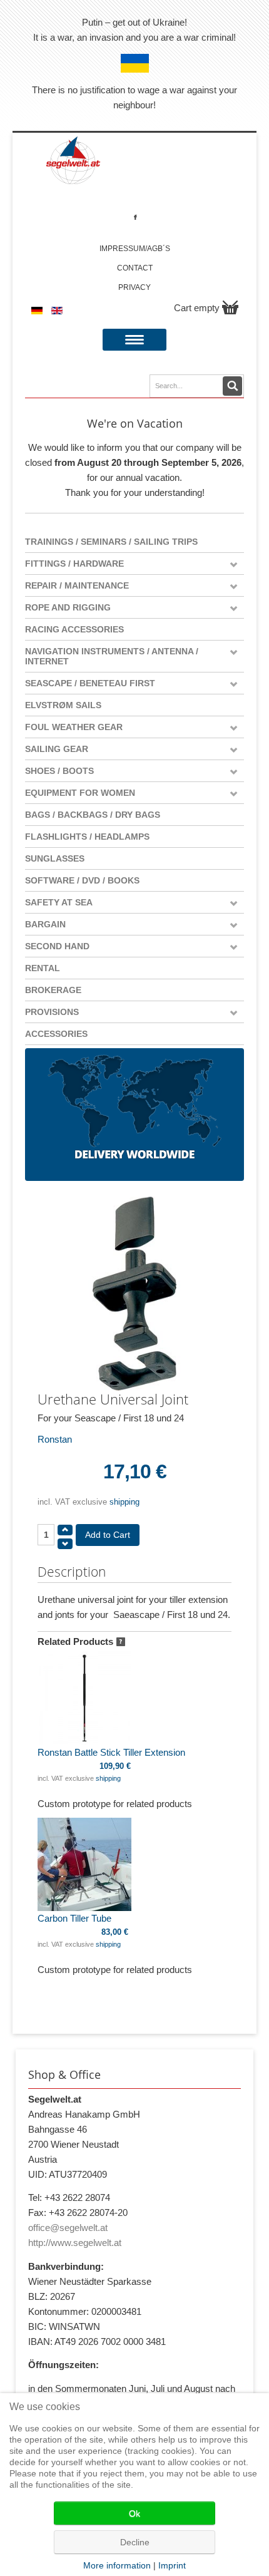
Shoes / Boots (59, 771)
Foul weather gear (74, 727)
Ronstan (55, 1439)
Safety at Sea (59, 902)
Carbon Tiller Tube (74, 1918)
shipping (124, 1502)
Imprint (172, 2565)
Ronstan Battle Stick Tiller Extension (111, 1752)
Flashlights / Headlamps (87, 837)
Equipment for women (80, 793)
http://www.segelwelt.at (75, 2243)
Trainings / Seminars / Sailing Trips (111, 542)
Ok (134, 2513)
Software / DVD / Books (82, 880)
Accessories (56, 1034)
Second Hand (57, 946)
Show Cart (230, 307)
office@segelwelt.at (68, 2228)
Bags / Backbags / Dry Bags (93, 815)
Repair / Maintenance (77, 585)
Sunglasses (55, 858)
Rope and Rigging (68, 607)
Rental (43, 968)
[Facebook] (135, 217)
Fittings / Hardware (74, 564)
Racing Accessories (74, 629)
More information (117, 2565)
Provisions (52, 1012)
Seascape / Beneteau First (90, 683)
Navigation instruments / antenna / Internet (112, 656)
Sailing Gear (57, 749)
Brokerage (53, 990)
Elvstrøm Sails (63, 705)
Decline (135, 2542)
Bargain (45, 924)
